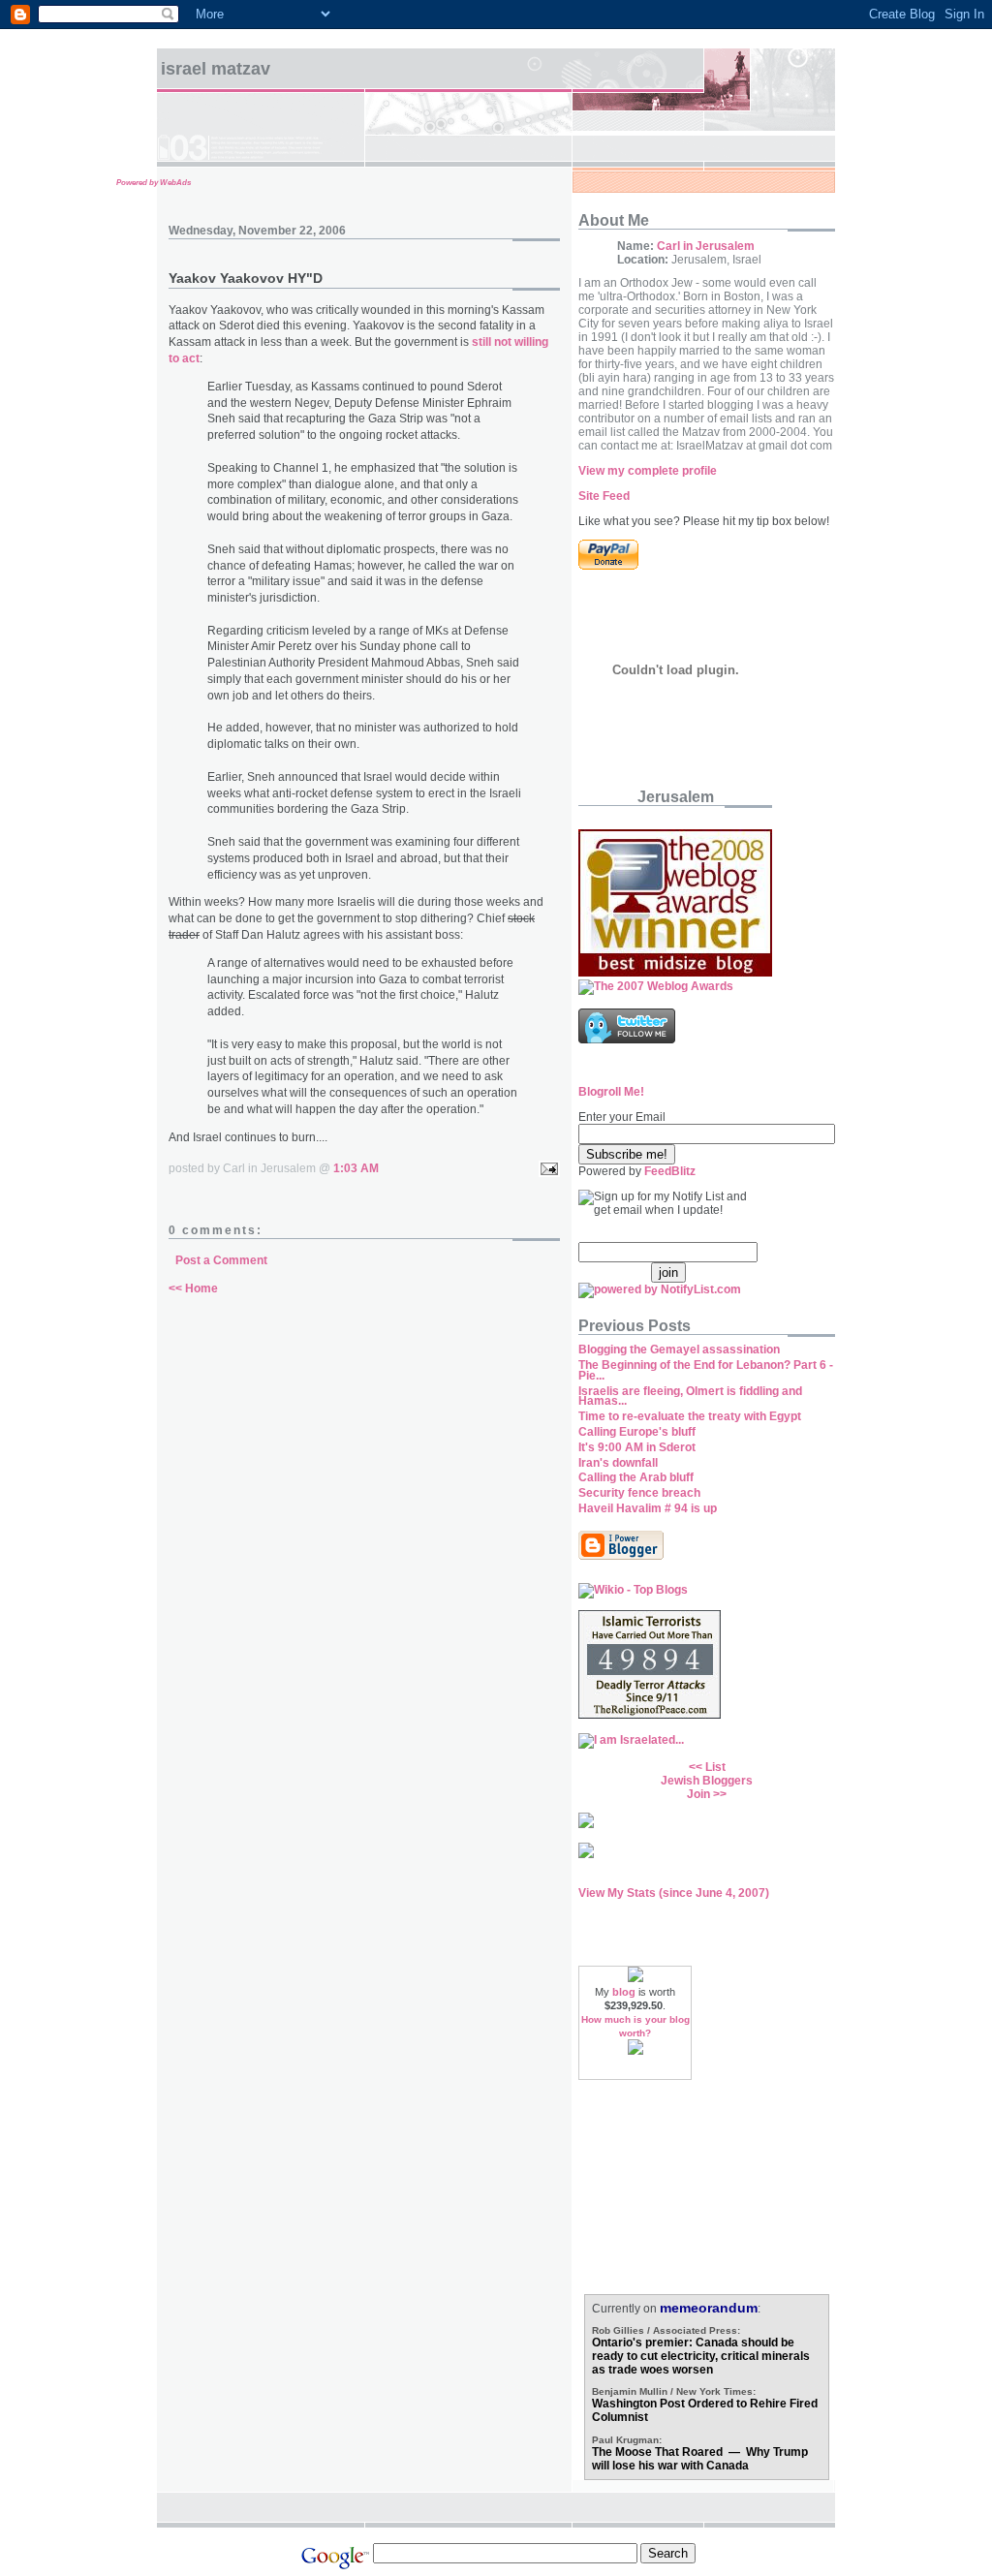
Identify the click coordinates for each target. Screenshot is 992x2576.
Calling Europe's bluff (637, 1432)
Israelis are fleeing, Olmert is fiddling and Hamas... (690, 1397)
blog (624, 1992)
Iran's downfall (618, 1463)
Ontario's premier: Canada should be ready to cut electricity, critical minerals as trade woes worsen (701, 2356)
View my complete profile (648, 471)
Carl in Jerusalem (706, 246)
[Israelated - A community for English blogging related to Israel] (631, 1740)
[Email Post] (546, 1168)
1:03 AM (356, 1168)
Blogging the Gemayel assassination (679, 1350)
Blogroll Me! (611, 1092)
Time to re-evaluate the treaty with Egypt (690, 1416)
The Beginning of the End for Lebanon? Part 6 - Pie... (706, 1370)
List (715, 1767)
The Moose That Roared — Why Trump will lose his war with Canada (700, 2459)
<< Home (193, 1288)
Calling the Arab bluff (636, 1477)
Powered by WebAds (154, 183)
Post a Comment (221, 1260)
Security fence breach (639, 1493)
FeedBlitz (670, 1171)
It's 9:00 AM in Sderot (637, 1447)
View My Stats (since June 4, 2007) (674, 1893)
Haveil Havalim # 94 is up (648, 1508)
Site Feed (604, 496)
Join (698, 1794)
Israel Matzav (216, 69)
